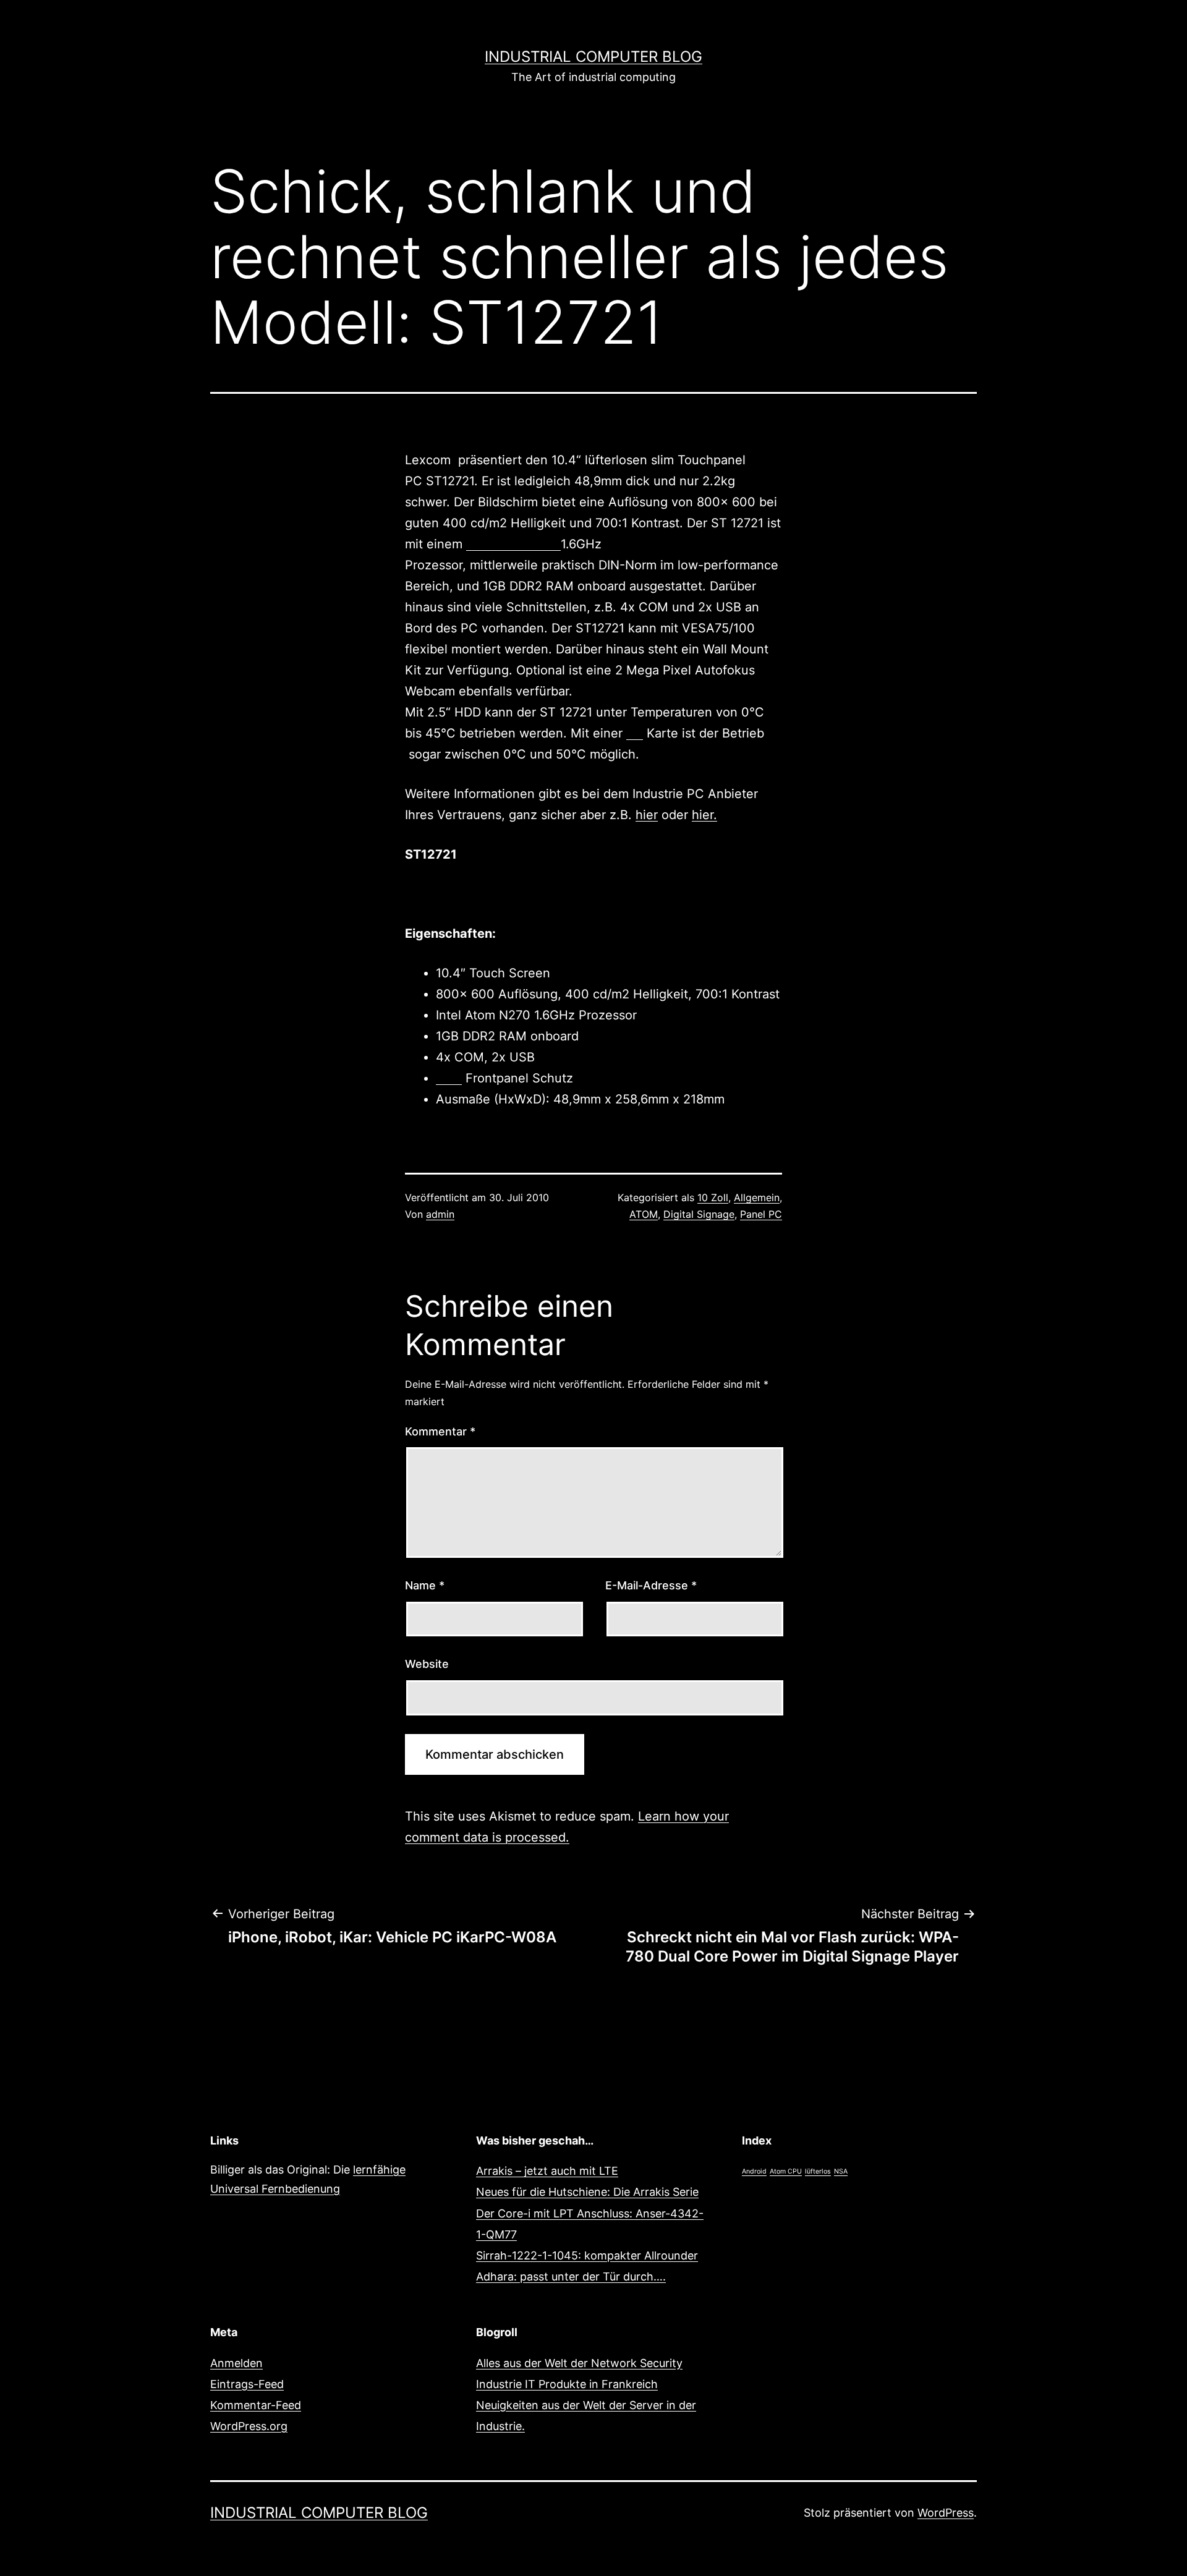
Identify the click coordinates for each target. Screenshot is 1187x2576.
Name (425, 1585)
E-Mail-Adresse (651, 1585)
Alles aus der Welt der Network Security (579, 2363)
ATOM (644, 1214)
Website (427, 1664)
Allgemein (757, 1197)
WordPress (946, 2513)
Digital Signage (699, 1214)
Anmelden (236, 2363)
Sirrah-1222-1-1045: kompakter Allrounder (587, 2255)
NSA (841, 2171)
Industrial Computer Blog (593, 57)
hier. (704, 815)
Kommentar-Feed (256, 2405)
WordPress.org (249, 2426)
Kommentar (440, 1431)
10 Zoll (713, 1197)
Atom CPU (786, 2171)
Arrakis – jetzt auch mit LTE (547, 2171)
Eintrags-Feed (247, 2384)
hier (647, 815)
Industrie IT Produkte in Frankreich (567, 2384)
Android (754, 2171)
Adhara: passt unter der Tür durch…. (571, 2276)
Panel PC (761, 1214)
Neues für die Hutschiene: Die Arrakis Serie (587, 2192)
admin (440, 1214)
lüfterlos (818, 2171)
